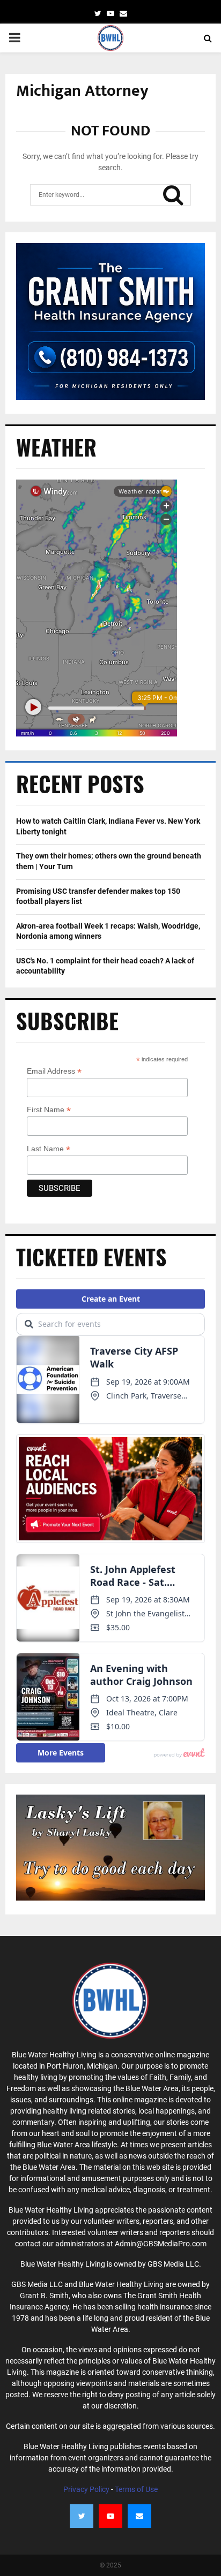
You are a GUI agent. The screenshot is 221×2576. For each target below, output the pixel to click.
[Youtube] (110, 2516)
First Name (49, 1110)
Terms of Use (136, 2489)
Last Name (49, 1149)
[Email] (139, 2516)
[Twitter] (82, 2516)
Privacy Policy (86, 2489)
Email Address (54, 1071)
